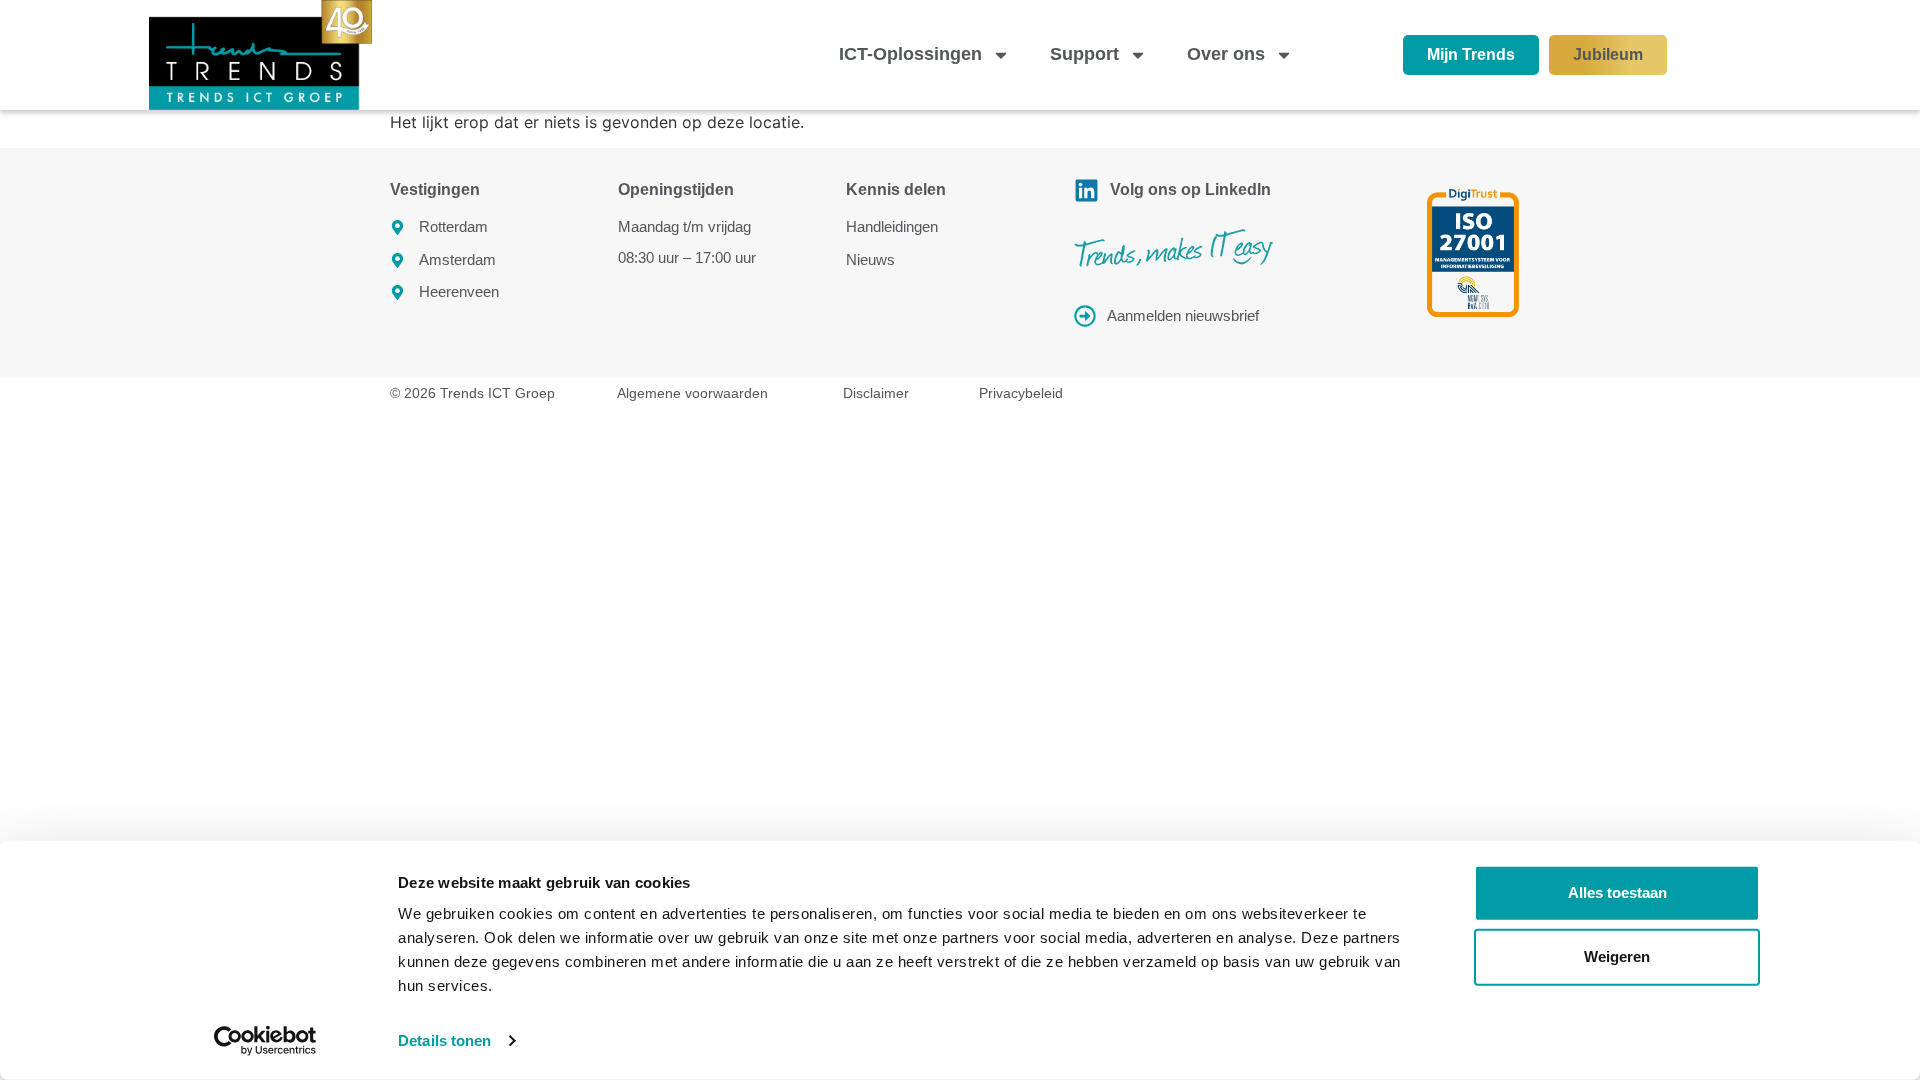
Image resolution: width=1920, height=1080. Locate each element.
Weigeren (1617, 956)
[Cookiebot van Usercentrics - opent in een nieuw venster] (265, 1041)
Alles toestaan (1617, 892)
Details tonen (444, 1040)
